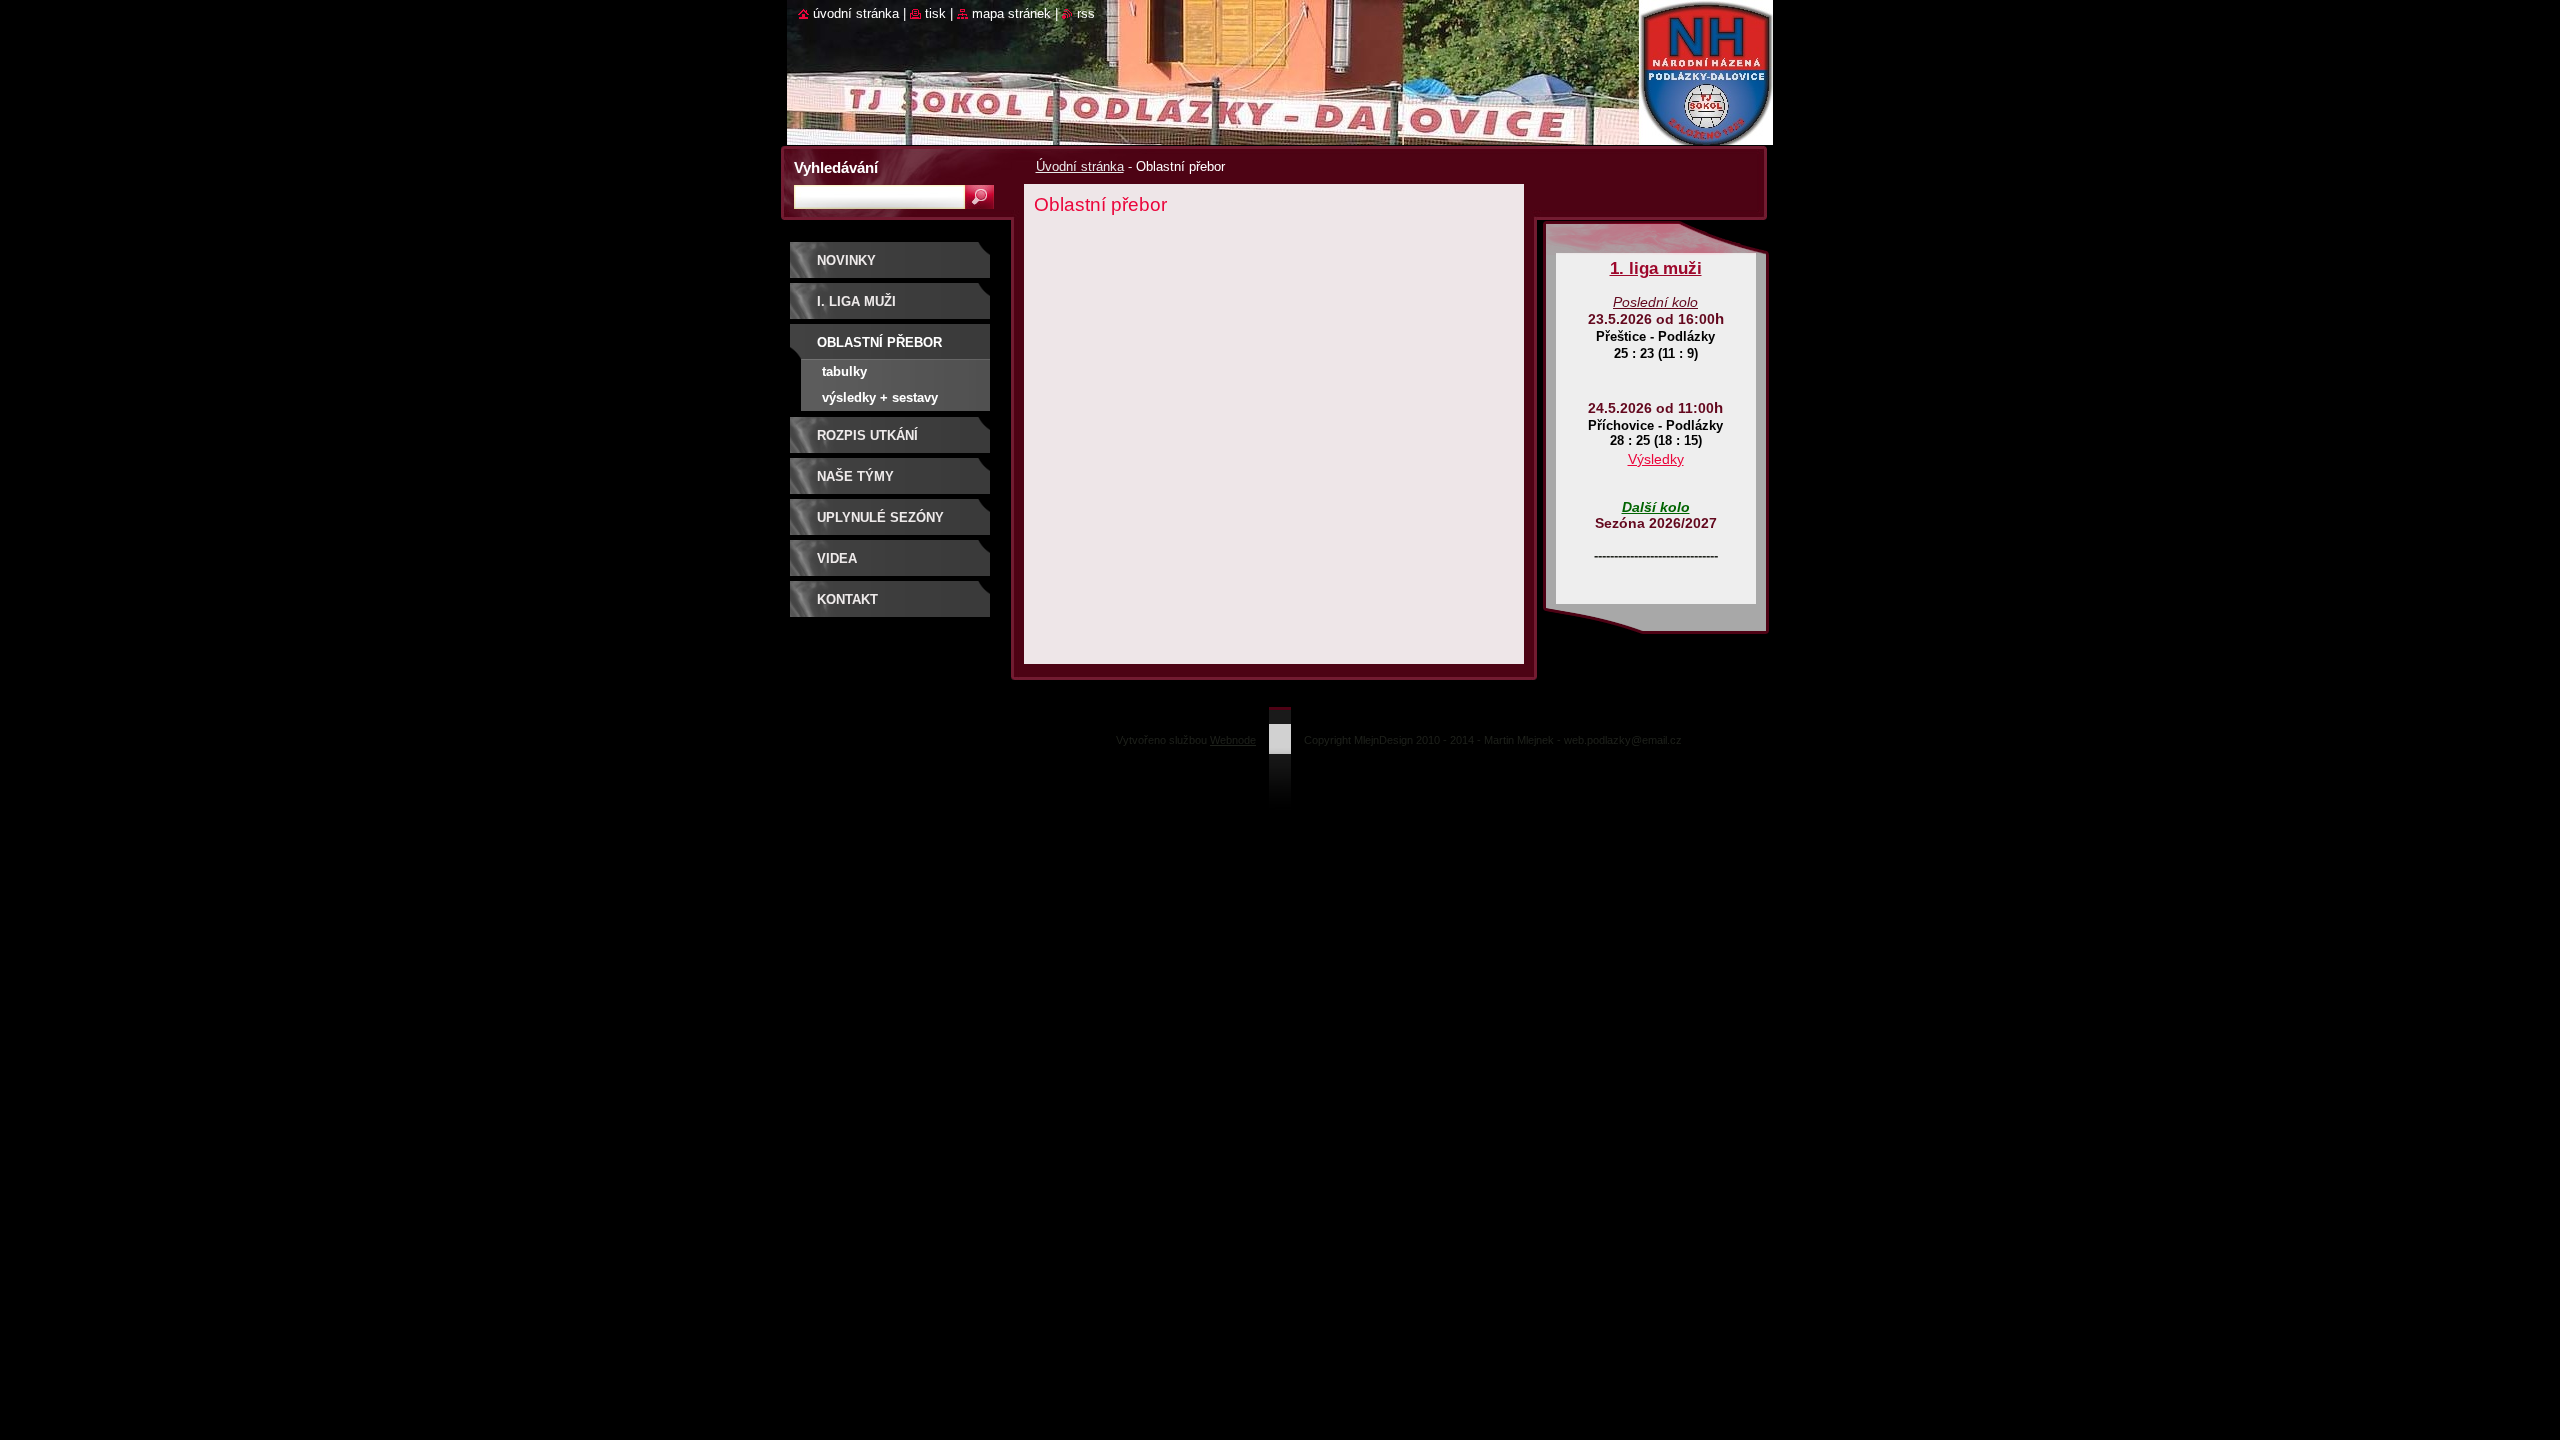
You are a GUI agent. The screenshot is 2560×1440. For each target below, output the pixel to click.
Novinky (846, 260)
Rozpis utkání (867, 435)
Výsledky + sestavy (880, 397)
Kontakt (847, 599)
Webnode (1233, 740)
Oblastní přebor (879, 342)
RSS (1086, 13)
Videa (837, 558)
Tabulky (844, 371)
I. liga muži (856, 301)
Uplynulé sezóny (880, 517)
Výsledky (1656, 459)
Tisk (935, 13)
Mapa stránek (1011, 13)
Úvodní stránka (1080, 166)
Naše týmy (855, 476)
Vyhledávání (836, 167)
